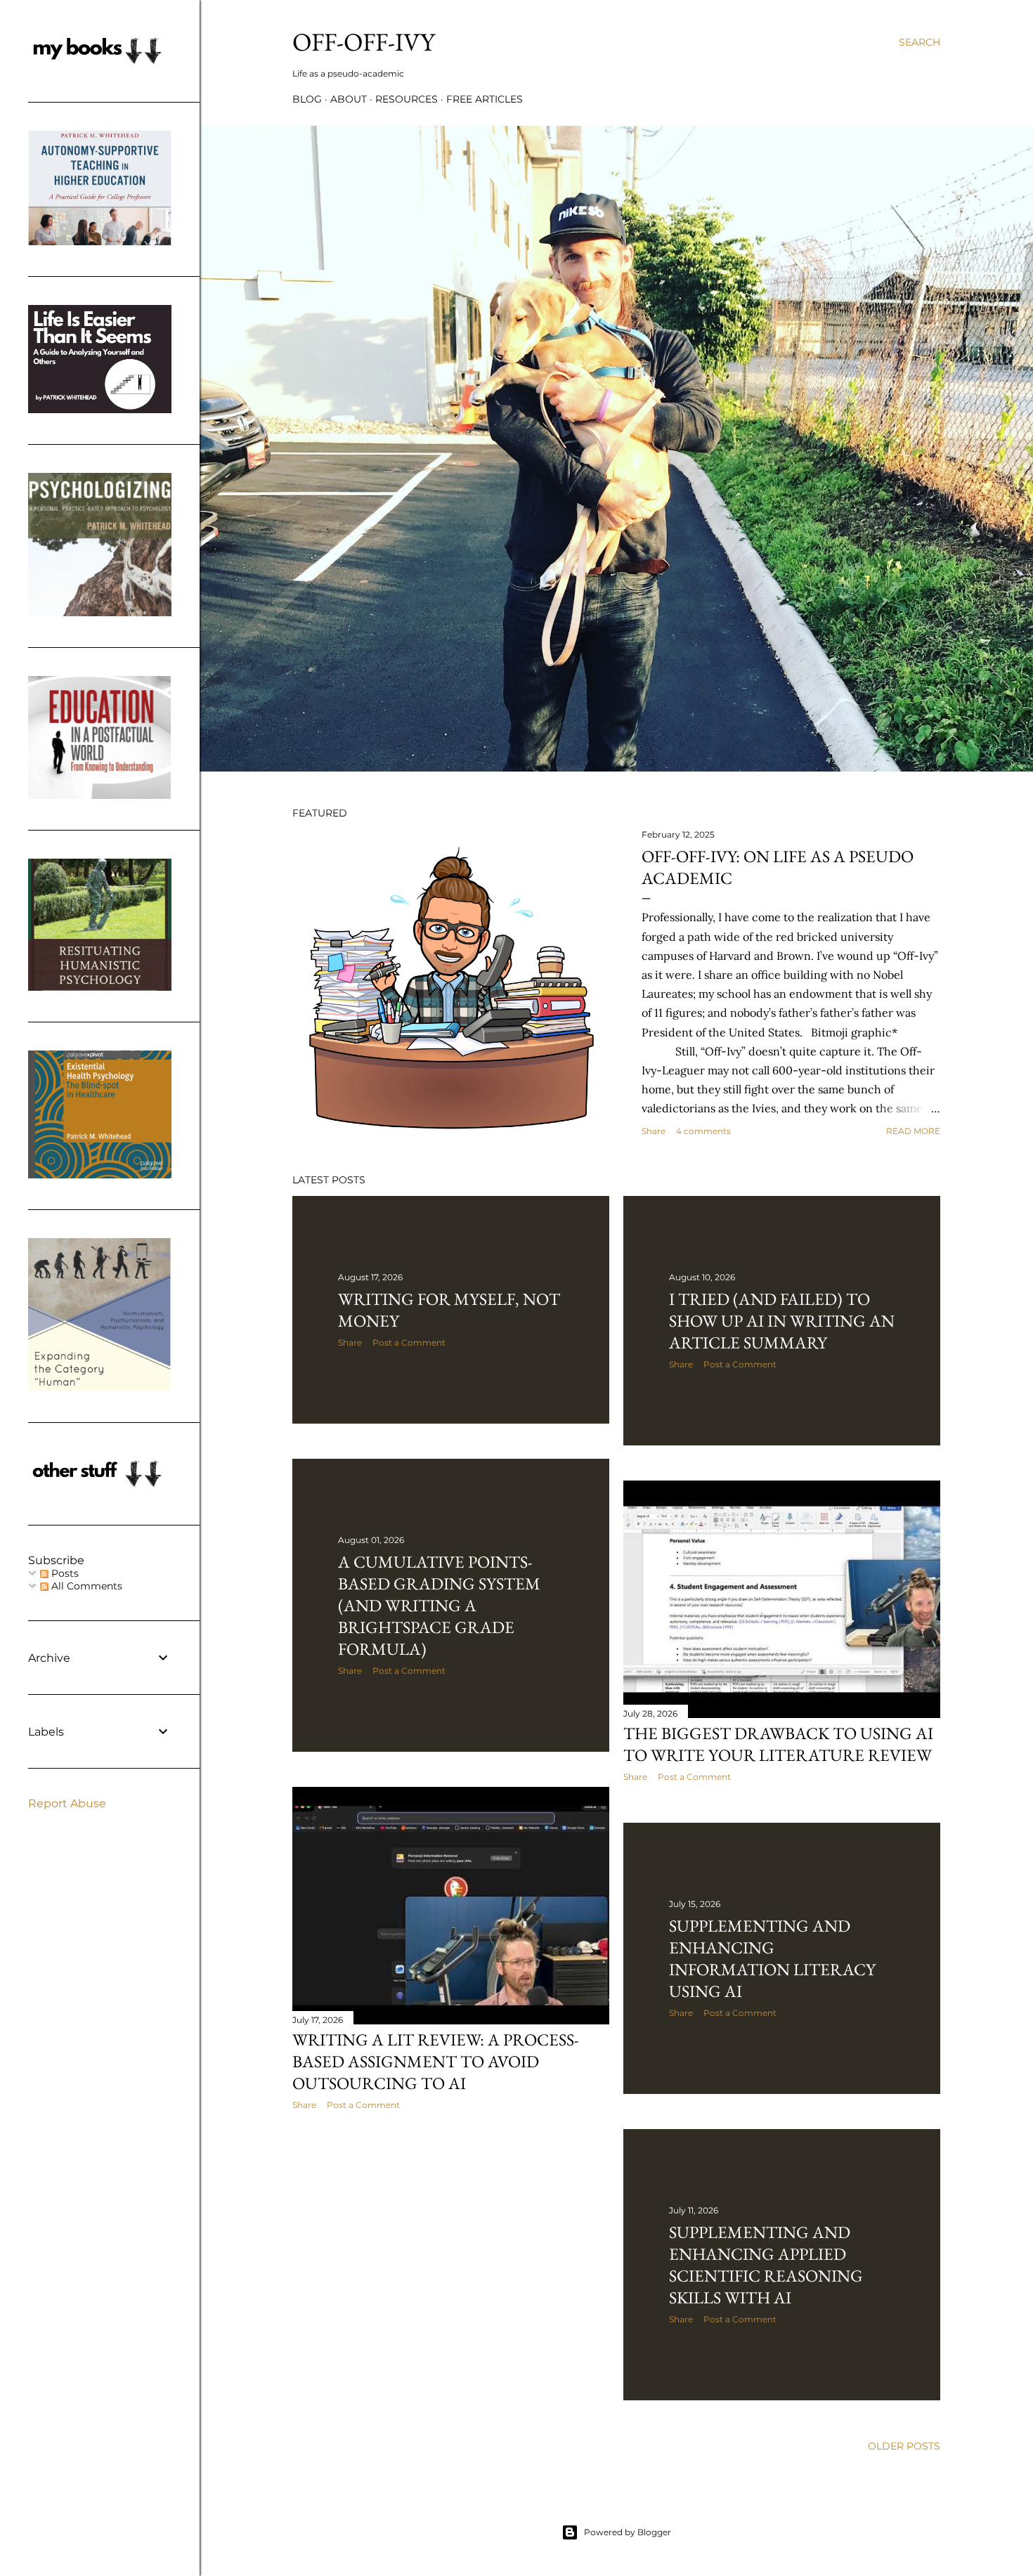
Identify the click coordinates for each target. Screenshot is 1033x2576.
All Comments (85, 1586)
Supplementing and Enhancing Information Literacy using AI (772, 1958)
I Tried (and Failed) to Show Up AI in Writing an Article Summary (782, 1321)
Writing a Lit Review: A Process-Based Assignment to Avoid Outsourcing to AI (436, 2061)
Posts (64, 1573)
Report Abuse (67, 1803)
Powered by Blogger (628, 2532)
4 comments (703, 1131)
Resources (407, 99)
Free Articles (485, 99)
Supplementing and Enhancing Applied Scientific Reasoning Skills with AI (766, 2265)
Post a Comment (409, 1342)
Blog (307, 99)
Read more (913, 1131)
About (349, 99)
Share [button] (654, 1131)
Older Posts (904, 2446)
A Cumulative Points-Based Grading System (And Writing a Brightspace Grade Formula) (439, 1605)
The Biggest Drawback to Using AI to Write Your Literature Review (778, 1744)
